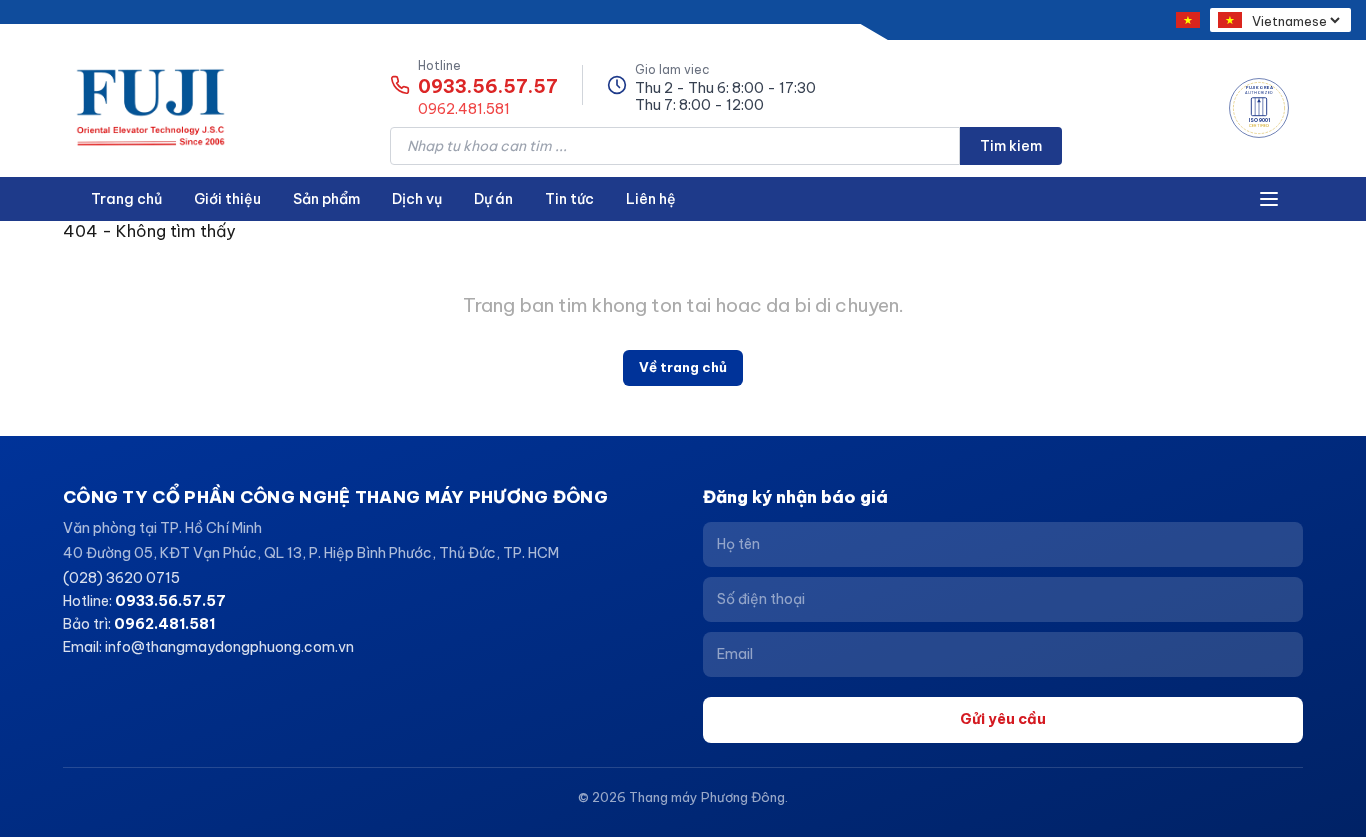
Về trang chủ (683, 367)
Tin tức (569, 199)
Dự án (493, 199)
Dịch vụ (417, 199)
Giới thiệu (227, 199)
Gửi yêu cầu (1003, 719)
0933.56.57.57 (488, 87)
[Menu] (1269, 199)
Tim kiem (1011, 146)
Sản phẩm (326, 199)
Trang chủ (126, 199)
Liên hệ (651, 199)
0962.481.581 (464, 109)
